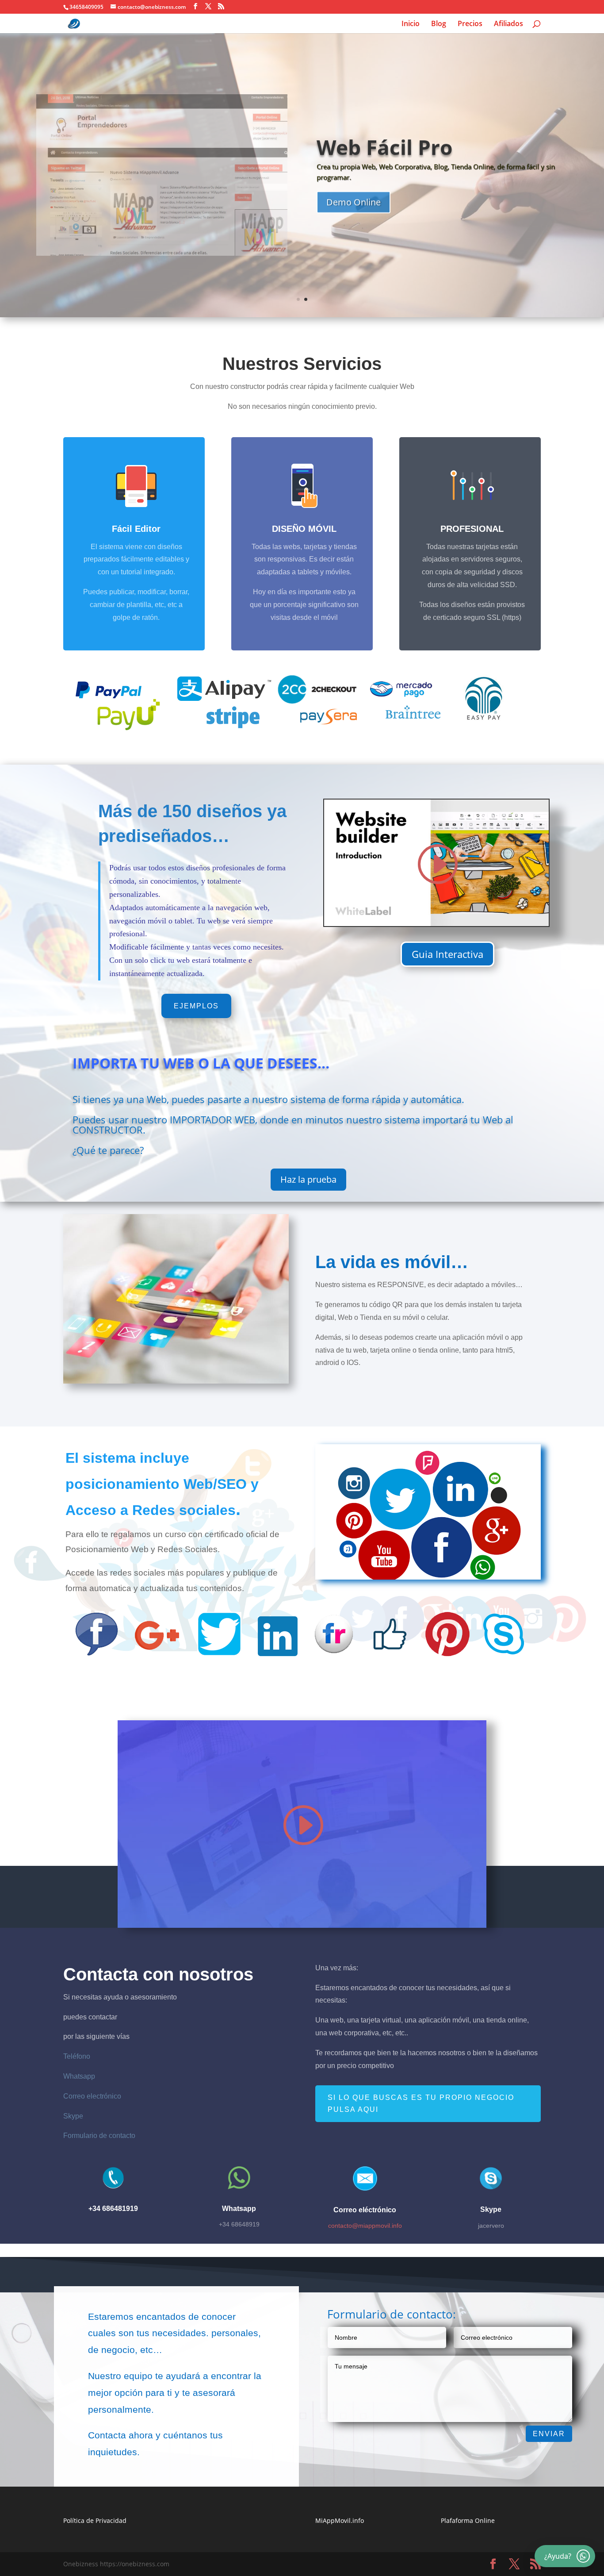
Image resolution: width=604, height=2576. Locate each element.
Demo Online (354, 202)
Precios (470, 24)
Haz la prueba (308, 1179)
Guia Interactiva (447, 954)
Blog (439, 24)
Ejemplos (196, 1006)
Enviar (549, 2434)
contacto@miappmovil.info (365, 2226)
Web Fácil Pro (384, 147)
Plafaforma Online (468, 2520)
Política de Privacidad (95, 2520)
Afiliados (508, 24)
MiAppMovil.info (340, 2520)
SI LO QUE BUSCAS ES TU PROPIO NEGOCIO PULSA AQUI (421, 2103)
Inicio (411, 24)
